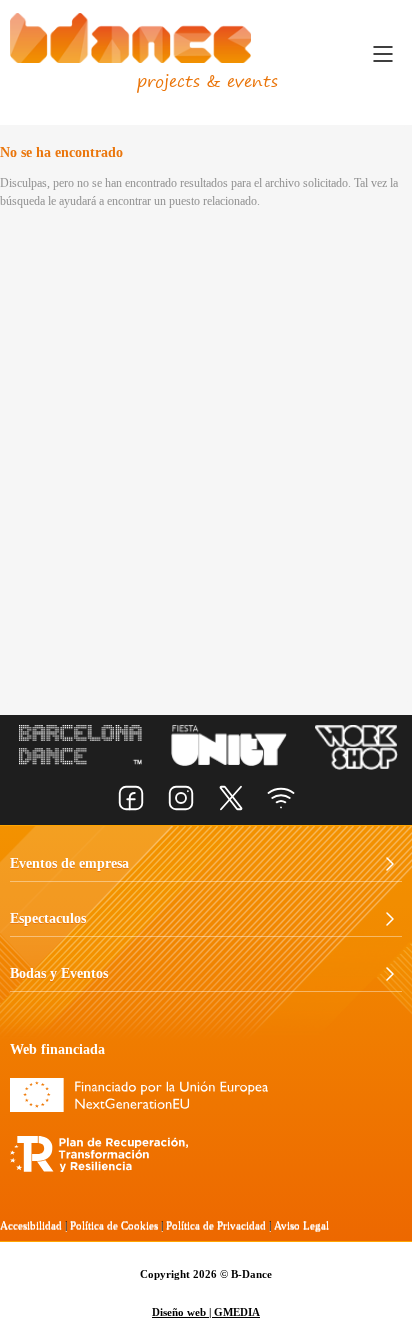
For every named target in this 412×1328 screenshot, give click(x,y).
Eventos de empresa (69, 863)
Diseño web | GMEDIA (206, 1312)
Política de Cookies (114, 1225)
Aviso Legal (301, 1225)
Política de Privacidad (216, 1225)
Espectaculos (48, 918)
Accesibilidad (31, 1225)
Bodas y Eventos (59, 973)
